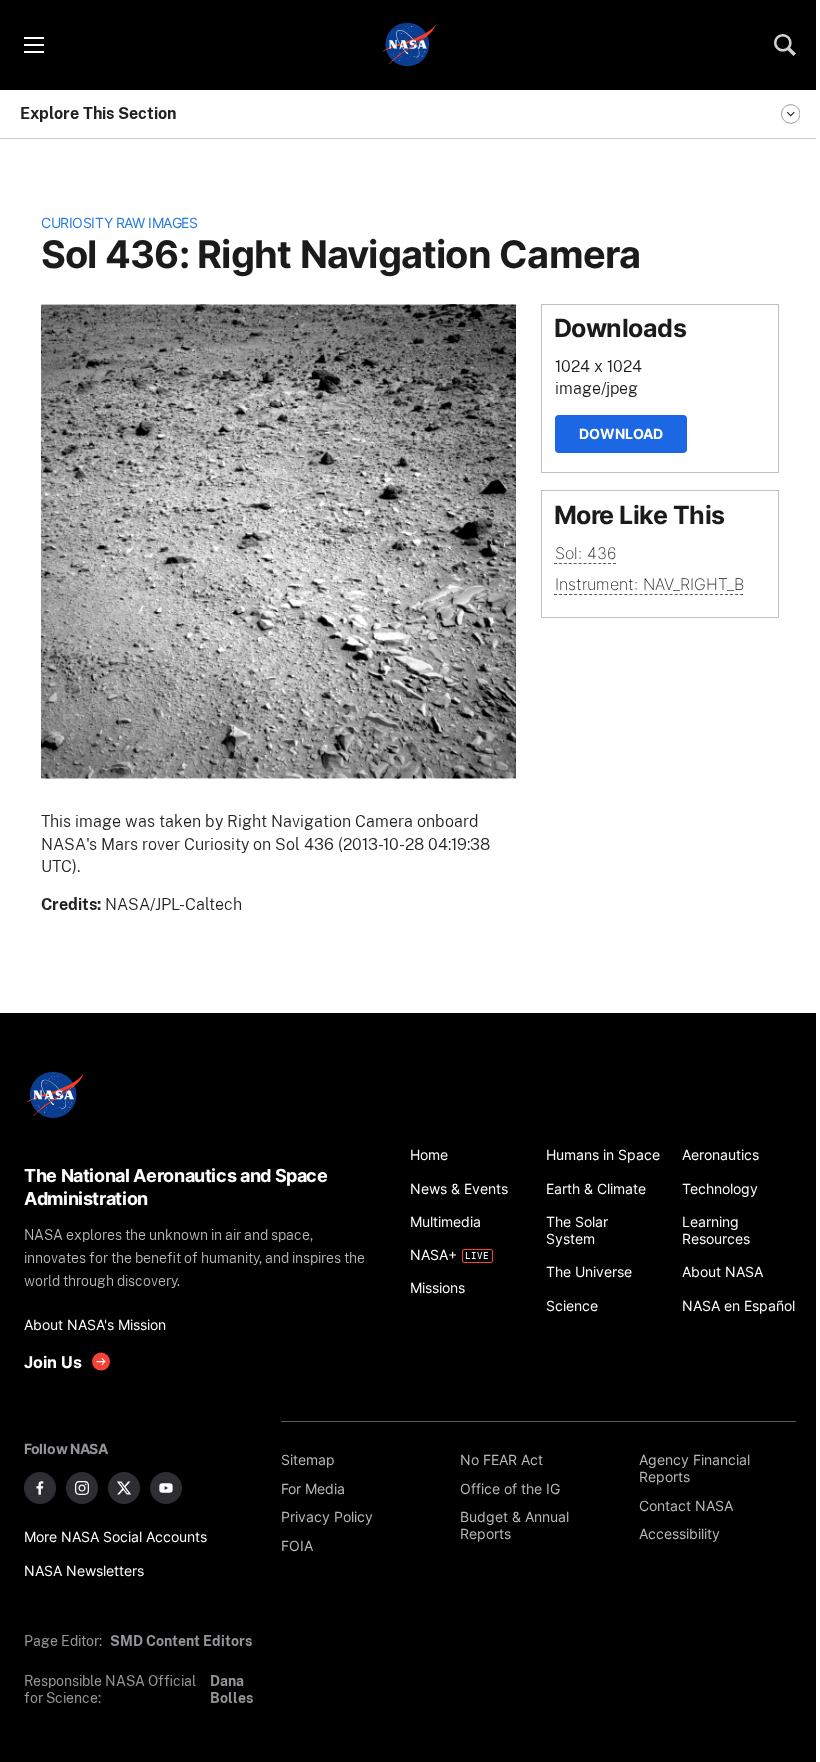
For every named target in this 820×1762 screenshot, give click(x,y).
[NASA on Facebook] (40, 1488)
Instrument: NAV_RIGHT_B (649, 584)
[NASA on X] (124, 1488)
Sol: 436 (586, 553)
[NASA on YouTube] (166, 1488)
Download (621, 433)
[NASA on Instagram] (82, 1488)
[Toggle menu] (33, 45)
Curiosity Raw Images (119, 222)
